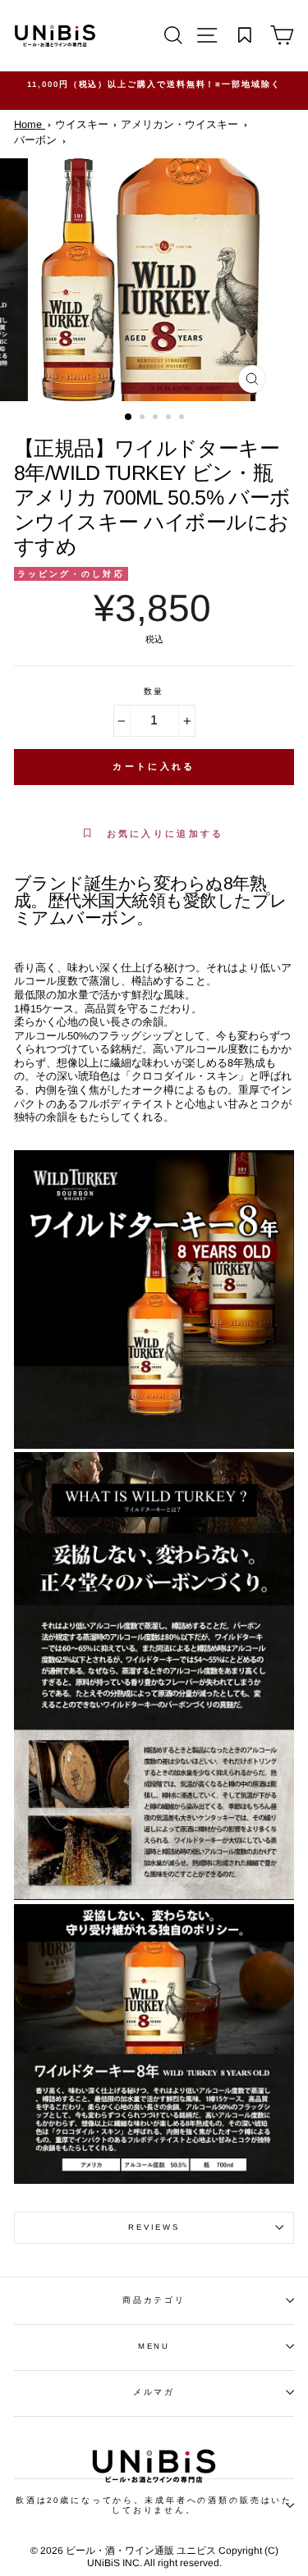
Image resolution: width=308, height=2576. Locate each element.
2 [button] (144, 418)
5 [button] (183, 418)
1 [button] (129, 418)
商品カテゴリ (154, 2300)
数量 (154, 691)
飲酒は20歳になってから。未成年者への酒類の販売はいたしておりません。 (154, 2505)
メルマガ (154, 2392)
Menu (154, 2346)
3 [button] (157, 418)
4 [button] (170, 418)
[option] (154, 84)
